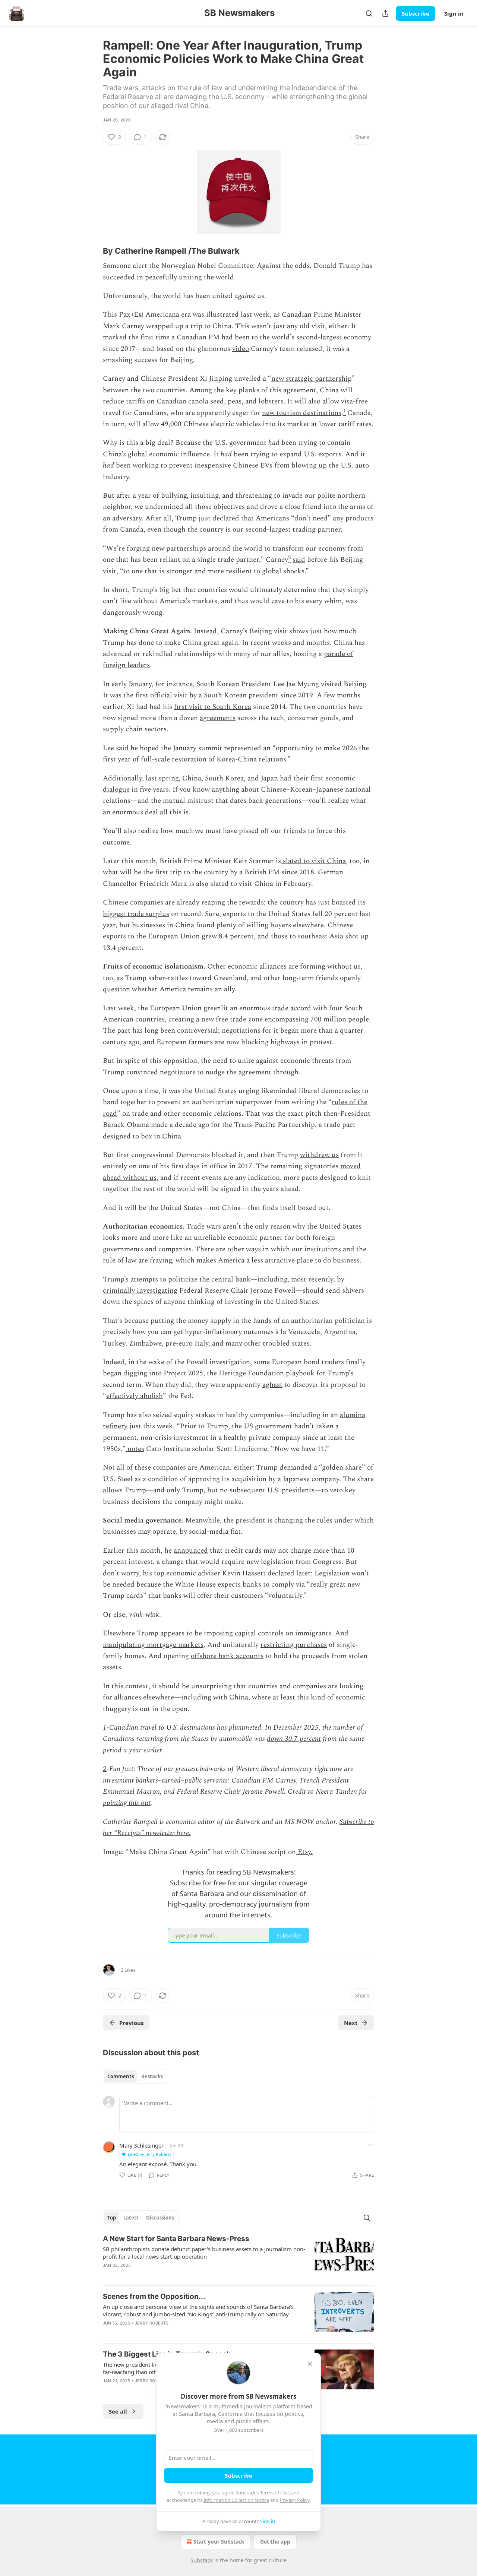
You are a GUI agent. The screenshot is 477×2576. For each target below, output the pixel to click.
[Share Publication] (385, 13)
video (241, 349)
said (299, 560)
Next (351, 2023)
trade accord (292, 1008)
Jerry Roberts (152, 2323)
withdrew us (319, 1155)
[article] (238, 2257)
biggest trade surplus (136, 914)
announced (191, 1551)
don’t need (311, 518)
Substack (202, 2560)
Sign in (454, 13)
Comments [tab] (121, 2076)
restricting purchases (294, 1645)
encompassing (287, 1019)
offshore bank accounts (227, 1656)
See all (118, 2411)
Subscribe (416, 13)
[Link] (92, 251)
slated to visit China (313, 861)
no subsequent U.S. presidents (267, 1490)
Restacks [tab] (152, 2076)
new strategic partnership (311, 379)
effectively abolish (135, 1396)
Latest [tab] (131, 2218)
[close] (310, 2364)
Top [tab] (112, 2218)
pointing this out (127, 1803)
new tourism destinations (302, 413)
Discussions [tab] (160, 2218)
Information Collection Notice (236, 2500)
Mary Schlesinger (141, 2145)
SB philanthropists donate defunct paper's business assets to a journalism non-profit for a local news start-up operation (204, 2253)
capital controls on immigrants (283, 1633)
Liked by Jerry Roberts (149, 2154)
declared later (289, 1573)
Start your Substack (219, 2542)
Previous (131, 2023)
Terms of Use (274, 2493)
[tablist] (135, 2076)
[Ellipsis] (370, 2145)
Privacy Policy (295, 2500)
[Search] (369, 13)
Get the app (275, 2542)
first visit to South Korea (213, 707)
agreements (218, 718)
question (116, 989)
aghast (272, 1385)
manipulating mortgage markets (153, 1645)
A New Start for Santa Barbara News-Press (176, 2239)
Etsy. (304, 1852)
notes (135, 1449)
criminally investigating (140, 1291)
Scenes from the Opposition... (154, 2296)
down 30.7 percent (294, 1739)
